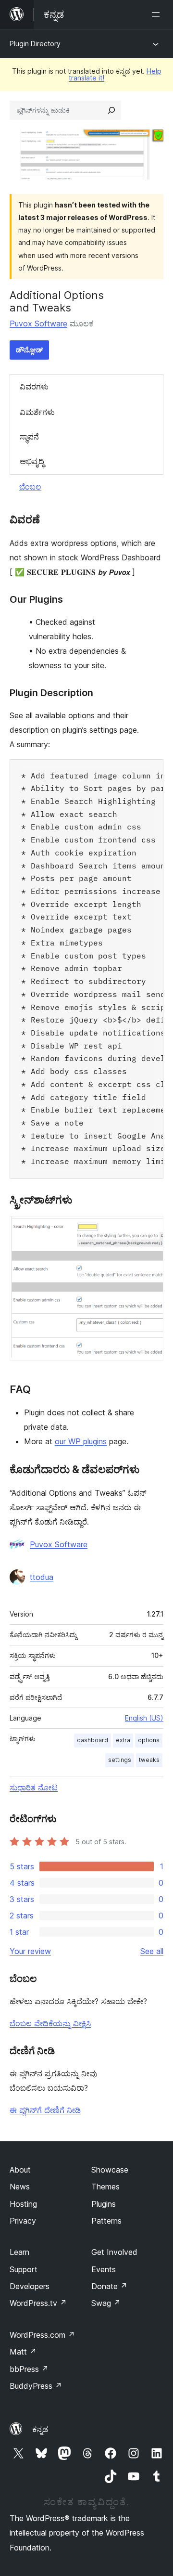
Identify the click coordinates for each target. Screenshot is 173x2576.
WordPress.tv (38, 2303)
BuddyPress (36, 2386)
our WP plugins (81, 1441)
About (20, 2170)
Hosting (23, 2204)
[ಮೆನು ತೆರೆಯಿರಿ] (158, 14)
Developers (30, 2286)
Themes (105, 2187)
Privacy (23, 2221)
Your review (30, 1951)
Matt (23, 2352)
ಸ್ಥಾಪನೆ (29, 437)
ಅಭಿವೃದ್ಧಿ (32, 461)
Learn (19, 2252)
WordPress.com (42, 2335)
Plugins (104, 2204)
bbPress (29, 2369)
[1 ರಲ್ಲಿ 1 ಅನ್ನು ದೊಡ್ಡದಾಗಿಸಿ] (150, 1229)
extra (123, 1740)
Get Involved (114, 2252)
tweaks (149, 1760)
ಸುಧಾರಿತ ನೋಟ (34, 1787)
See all (152, 1951)
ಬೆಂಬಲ (30, 487)
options (149, 1740)
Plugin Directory (35, 44)
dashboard (93, 1740)
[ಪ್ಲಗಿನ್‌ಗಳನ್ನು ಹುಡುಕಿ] (111, 110)
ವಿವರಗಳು (34, 387)
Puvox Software (38, 324)
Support (24, 2269)
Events (104, 2269)
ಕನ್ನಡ (40, 2429)
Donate (109, 2286)
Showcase (110, 2170)
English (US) (144, 1718)
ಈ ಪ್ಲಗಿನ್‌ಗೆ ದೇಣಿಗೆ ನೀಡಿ (45, 2110)
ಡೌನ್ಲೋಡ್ (29, 350)
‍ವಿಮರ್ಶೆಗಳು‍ (37, 412)
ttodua (42, 1577)
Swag (106, 2303)
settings (120, 1760)
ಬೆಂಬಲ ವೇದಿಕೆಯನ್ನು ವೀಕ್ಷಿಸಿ (50, 2023)
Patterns (106, 2221)
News (20, 2187)
